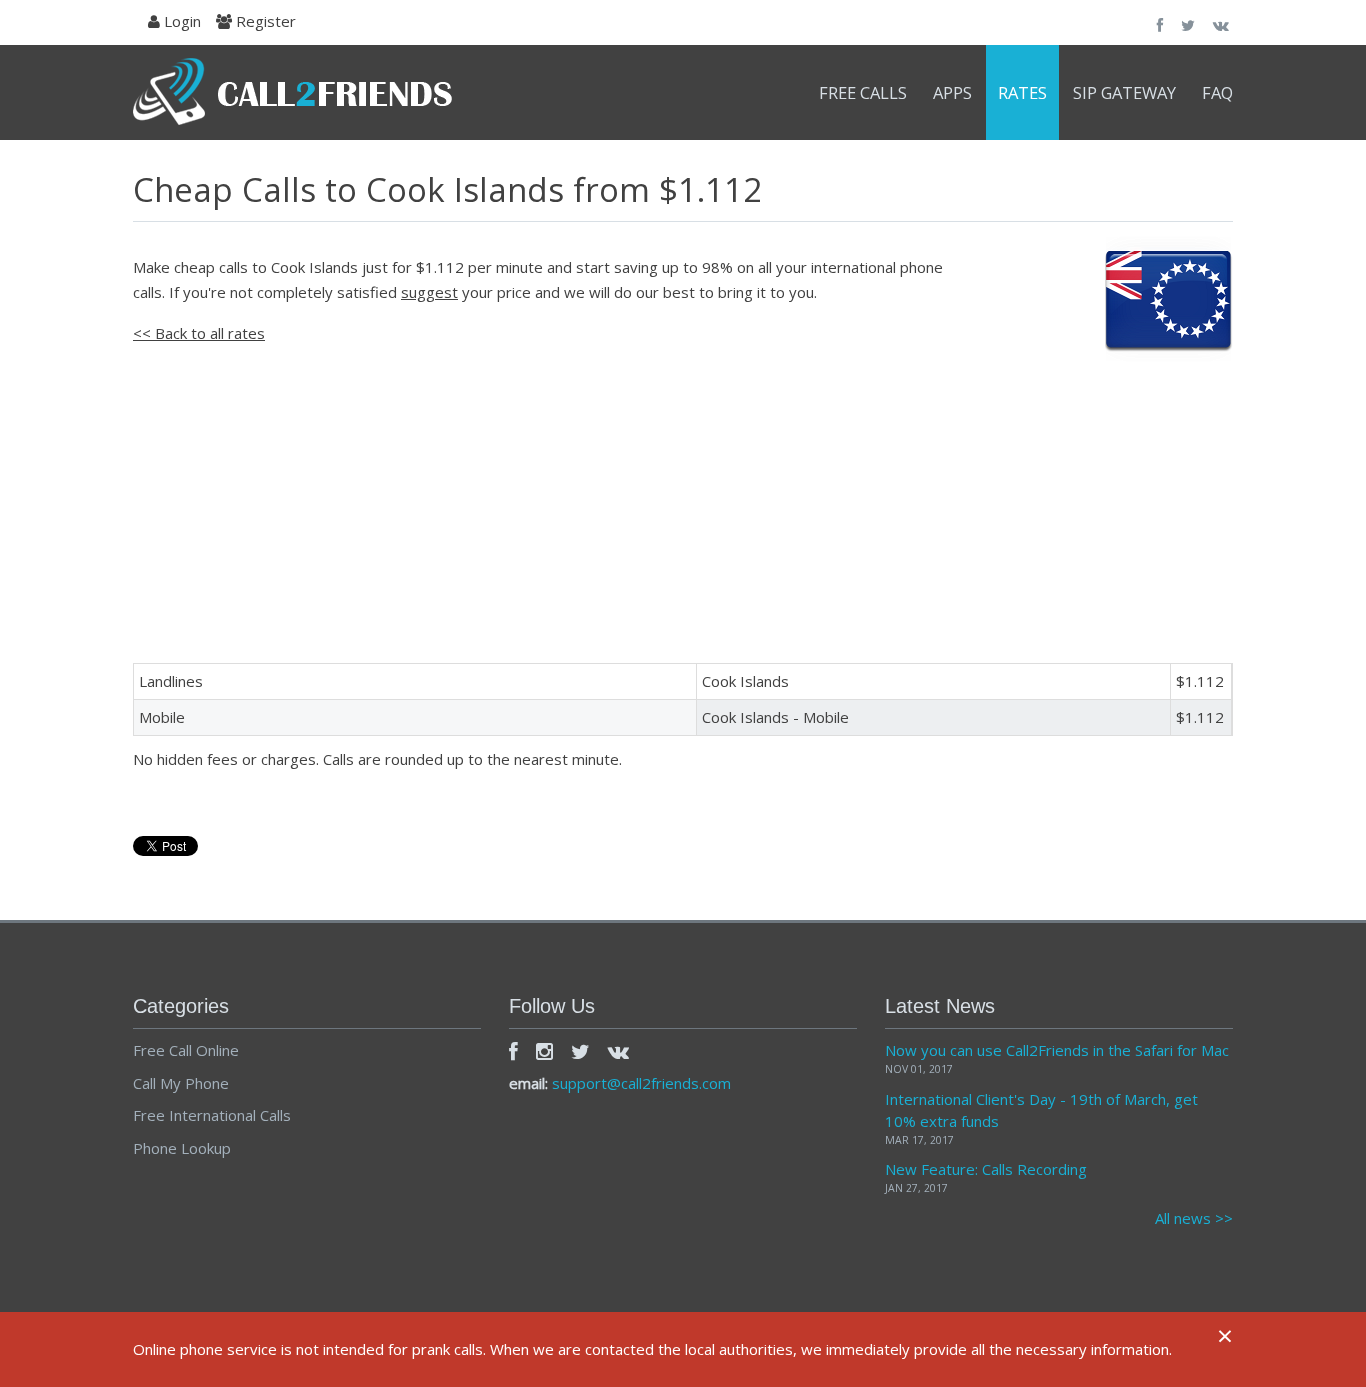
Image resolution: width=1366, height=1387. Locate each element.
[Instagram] (544, 1051)
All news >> (1194, 1218)
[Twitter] (580, 1051)
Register (264, 21)
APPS (952, 92)
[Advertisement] (683, 503)
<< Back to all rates (199, 333)
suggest (429, 292)
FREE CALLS (863, 92)
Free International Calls (212, 1115)
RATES (1022, 92)
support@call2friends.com (641, 1083)
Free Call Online (186, 1050)
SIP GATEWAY (1124, 92)
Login (180, 21)
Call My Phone (181, 1083)
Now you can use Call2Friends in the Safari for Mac (1057, 1050)
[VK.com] (618, 1051)
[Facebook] (513, 1051)
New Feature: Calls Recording (986, 1169)
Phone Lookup (182, 1148)
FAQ (1217, 92)
